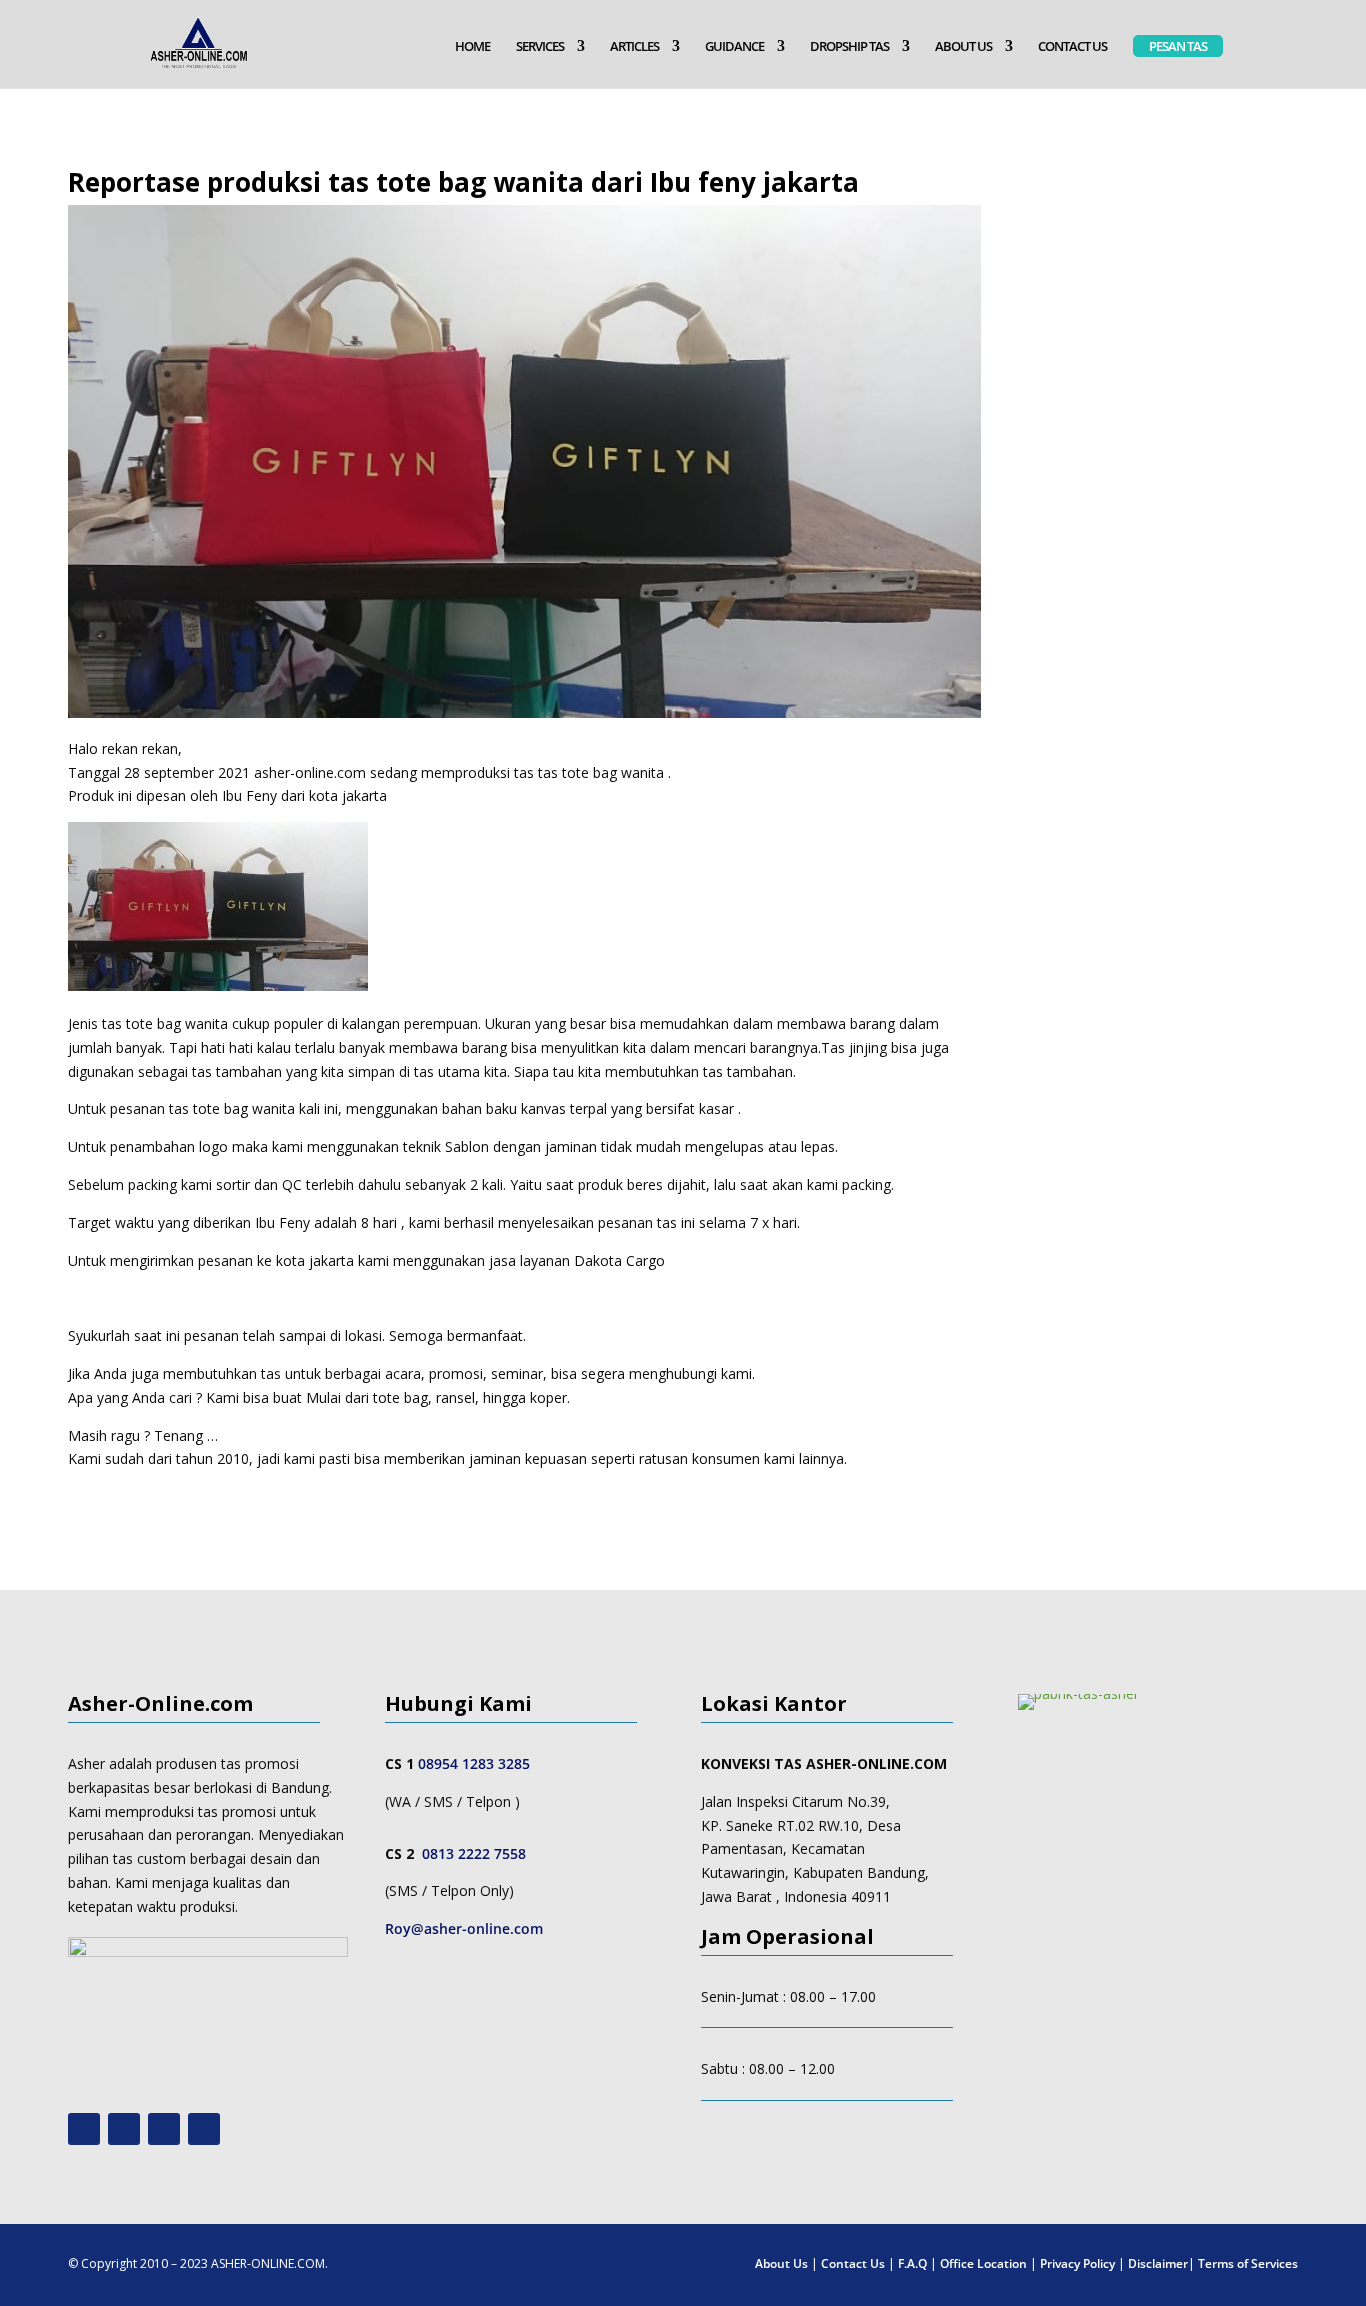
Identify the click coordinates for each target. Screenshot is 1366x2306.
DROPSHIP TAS (849, 47)
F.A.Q (912, 2263)
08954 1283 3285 (474, 1763)
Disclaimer (1158, 2263)
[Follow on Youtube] (84, 2129)
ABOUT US (963, 47)
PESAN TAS (1178, 46)
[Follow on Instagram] (124, 2129)
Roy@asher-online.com (464, 1928)
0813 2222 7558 (474, 1853)
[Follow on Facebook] (164, 2129)
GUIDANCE (734, 47)
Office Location (983, 2263)
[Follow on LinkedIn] (204, 2129)
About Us (781, 2263)
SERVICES (540, 47)
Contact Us (853, 2263)
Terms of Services (1248, 2263)
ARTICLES (634, 47)
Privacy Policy (1077, 2263)
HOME (472, 47)
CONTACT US (1072, 47)
